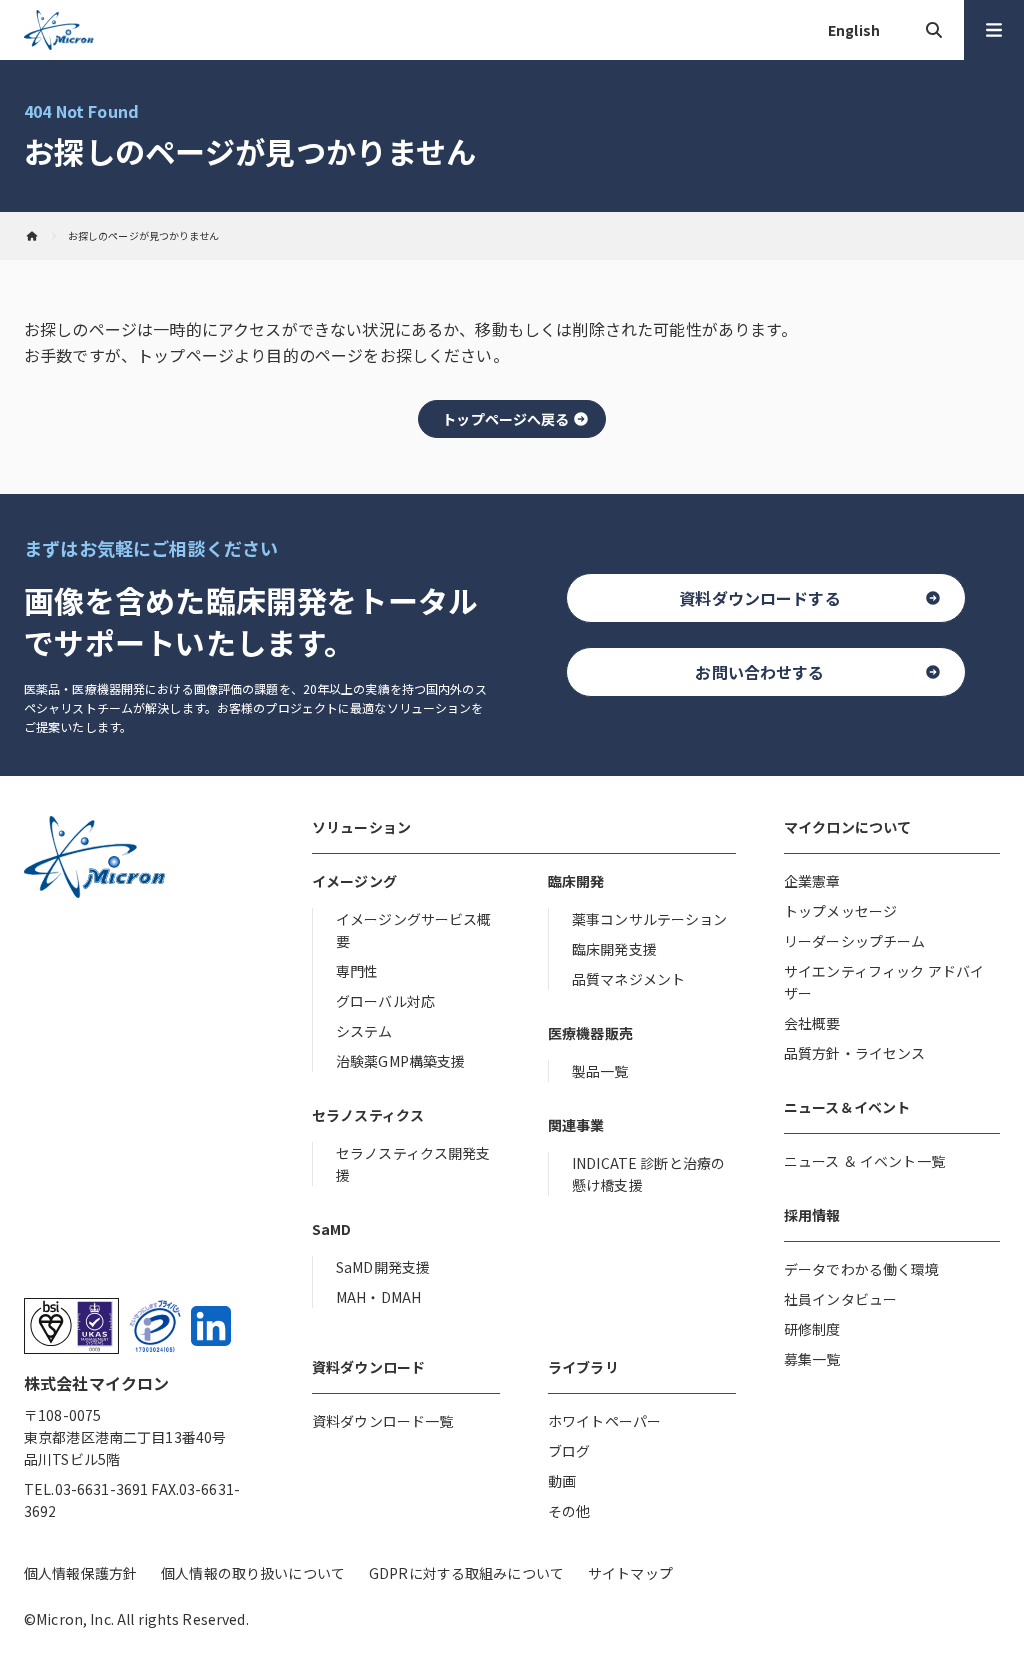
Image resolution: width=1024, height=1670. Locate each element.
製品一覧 (600, 1071)
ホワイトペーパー (604, 1421)
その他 (569, 1511)
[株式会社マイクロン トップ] (32, 236)
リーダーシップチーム (854, 941)
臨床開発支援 (614, 949)
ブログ (569, 1451)
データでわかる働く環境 (862, 1269)
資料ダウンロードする (760, 598)
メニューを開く (994, 30)
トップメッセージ (840, 911)
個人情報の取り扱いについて (253, 1573)
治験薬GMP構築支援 (400, 1061)
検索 (934, 30)
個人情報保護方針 (80, 1573)
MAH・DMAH (378, 1297)
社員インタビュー (840, 1299)
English (854, 30)
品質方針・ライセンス (854, 1053)
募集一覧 (812, 1359)
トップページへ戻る (505, 419)
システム (364, 1031)
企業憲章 (812, 881)
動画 (562, 1481)
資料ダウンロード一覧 (382, 1421)
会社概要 (812, 1023)
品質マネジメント (628, 979)
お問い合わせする (759, 672)
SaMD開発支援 (383, 1267)
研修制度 (812, 1329)
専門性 (357, 971)
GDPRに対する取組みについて (466, 1573)
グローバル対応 (385, 1001)
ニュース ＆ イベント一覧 (864, 1161)
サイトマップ (630, 1573)
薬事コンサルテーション (650, 919)
